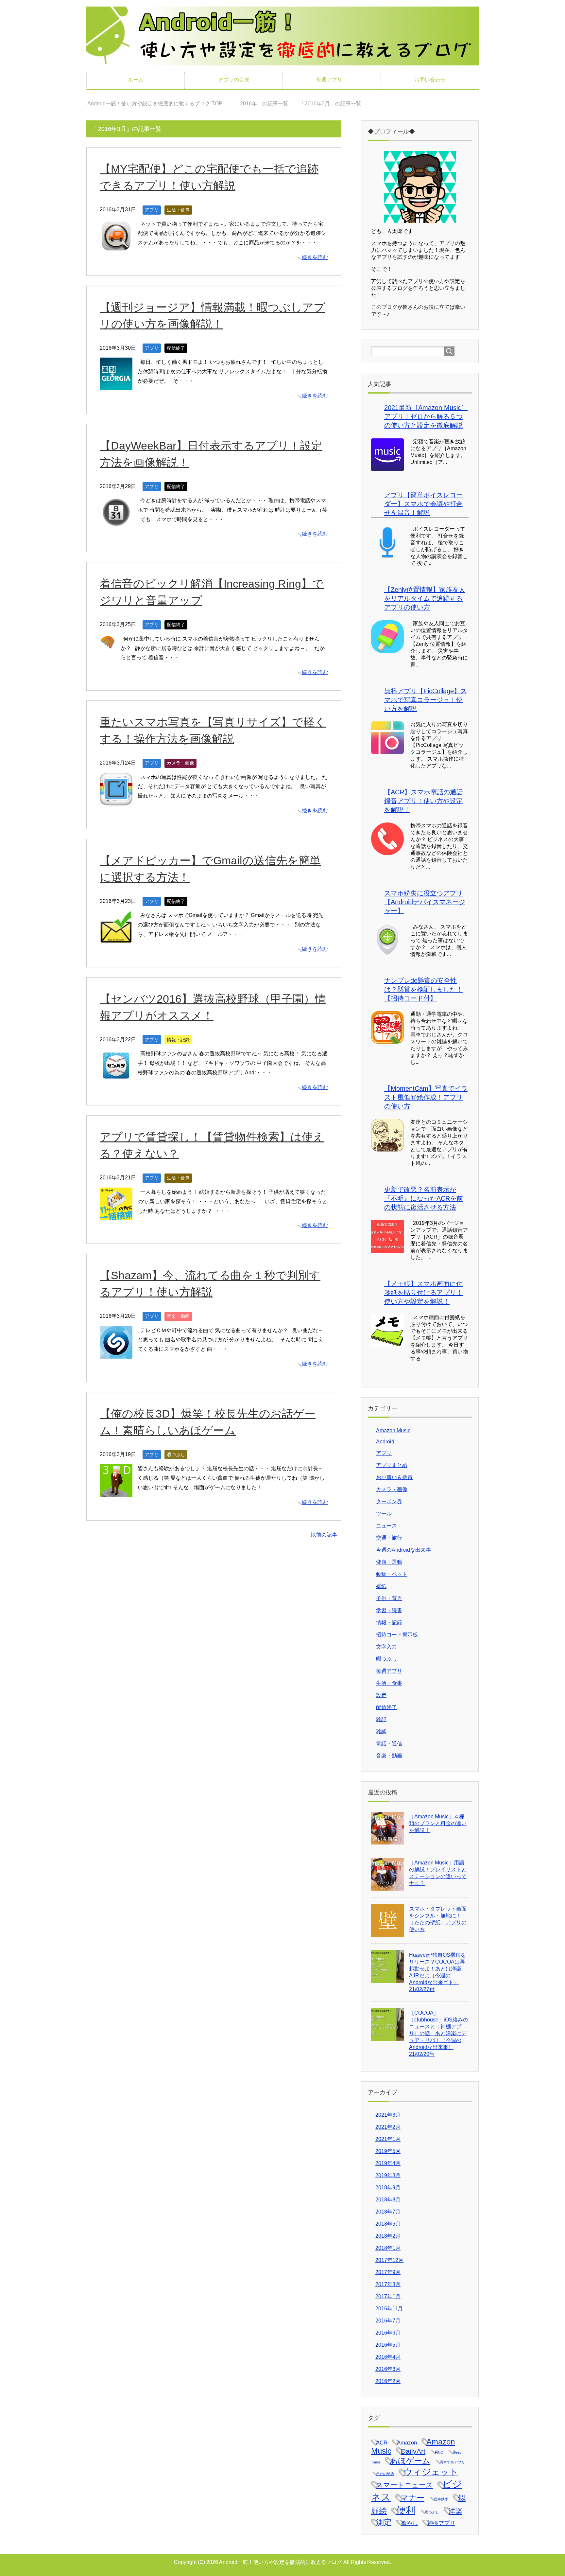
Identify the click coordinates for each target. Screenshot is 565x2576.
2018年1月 (388, 2248)
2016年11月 (389, 2309)
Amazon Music (393, 1430)
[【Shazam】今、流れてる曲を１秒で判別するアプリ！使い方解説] (116, 1354)
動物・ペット (392, 1574)
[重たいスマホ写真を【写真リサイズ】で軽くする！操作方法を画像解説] (116, 800)
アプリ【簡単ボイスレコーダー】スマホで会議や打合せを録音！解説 (423, 504)
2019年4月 (388, 2163)
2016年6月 (388, 2333)
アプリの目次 (234, 80)
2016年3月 (388, 2369)
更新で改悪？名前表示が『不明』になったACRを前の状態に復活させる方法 (424, 1198)
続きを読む (315, 257)
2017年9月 (388, 2272)
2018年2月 (388, 2236)
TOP (159, 104)
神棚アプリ (441, 2523)
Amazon (407, 2443)
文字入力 (386, 1647)
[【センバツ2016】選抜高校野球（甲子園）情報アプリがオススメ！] (116, 1077)
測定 (384, 2522)
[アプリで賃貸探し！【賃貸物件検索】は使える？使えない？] (116, 1215)
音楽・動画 (178, 1316)
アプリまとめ (392, 1465)
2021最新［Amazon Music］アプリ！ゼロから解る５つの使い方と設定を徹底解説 (426, 416)
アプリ (152, 210)
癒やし (410, 2523)
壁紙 (381, 1586)
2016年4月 (388, 2357)
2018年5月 (388, 2224)
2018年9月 (388, 2188)
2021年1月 (388, 2139)
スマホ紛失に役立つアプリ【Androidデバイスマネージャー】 (425, 902)
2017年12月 (389, 2260)
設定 (381, 1695)
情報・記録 (178, 1040)
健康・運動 (389, 1562)
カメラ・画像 (180, 763)
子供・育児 (389, 1598)
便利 (406, 2510)
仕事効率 (441, 2499)
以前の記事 (324, 1535)
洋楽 (455, 2511)
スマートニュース (404, 2485)
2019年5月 (388, 2151)
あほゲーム (410, 2461)
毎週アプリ (389, 1671)
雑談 (381, 1731)
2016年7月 (388, 2321)
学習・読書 (389, 1610)
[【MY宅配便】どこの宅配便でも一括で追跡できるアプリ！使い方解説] (116, 247)
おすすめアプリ (452, 2462)
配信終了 (176, 348)
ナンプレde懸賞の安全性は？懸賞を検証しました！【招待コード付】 (423, 989)
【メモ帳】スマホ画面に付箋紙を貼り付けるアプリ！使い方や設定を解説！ (423, 1293)
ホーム (136, 80)
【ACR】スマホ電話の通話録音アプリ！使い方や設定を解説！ (424, 801)
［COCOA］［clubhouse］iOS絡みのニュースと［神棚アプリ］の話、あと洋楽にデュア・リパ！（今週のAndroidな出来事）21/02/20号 (439, 2033)
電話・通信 (389, 1744)
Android (385, 1442)
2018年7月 (388, 2212)
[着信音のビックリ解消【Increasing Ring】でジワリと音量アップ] (108, 645)
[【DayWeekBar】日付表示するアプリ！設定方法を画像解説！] (116, 524)
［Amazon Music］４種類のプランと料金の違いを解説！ (438, 1823)
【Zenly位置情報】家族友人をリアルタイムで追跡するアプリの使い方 (425, 598)
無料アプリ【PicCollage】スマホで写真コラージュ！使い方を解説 (426, 700)
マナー (412, 2498)
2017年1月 (388, 2296)
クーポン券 (389, 1501)
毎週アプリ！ (332, 80)
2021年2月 (388, 2127)
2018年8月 (388, 2200)
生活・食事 (178, 210)
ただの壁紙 (385, 2474)
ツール (384, 1514)
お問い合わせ (430, 80)
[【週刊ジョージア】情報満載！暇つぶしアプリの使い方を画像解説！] (116, 386)
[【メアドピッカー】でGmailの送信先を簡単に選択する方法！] (116, 939)
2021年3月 (388, 2115)
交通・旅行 (389, 1538)
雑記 (381, 1719)
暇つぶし (176, 1455)
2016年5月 (388, 2345)
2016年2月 (388, 2381)
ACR (382, 2443)
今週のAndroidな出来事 (403, 1550)
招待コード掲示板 (397, 1635)
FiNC (439, 2452)
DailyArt (413, 2451)
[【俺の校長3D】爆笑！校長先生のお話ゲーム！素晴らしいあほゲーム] (116, 1492)
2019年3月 (388, 2175)
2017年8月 (388, 2284)
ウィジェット (431, 2472)
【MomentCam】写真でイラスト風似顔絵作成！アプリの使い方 (426, 1097)
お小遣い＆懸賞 (394, 1477)
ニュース (386, 1526)
